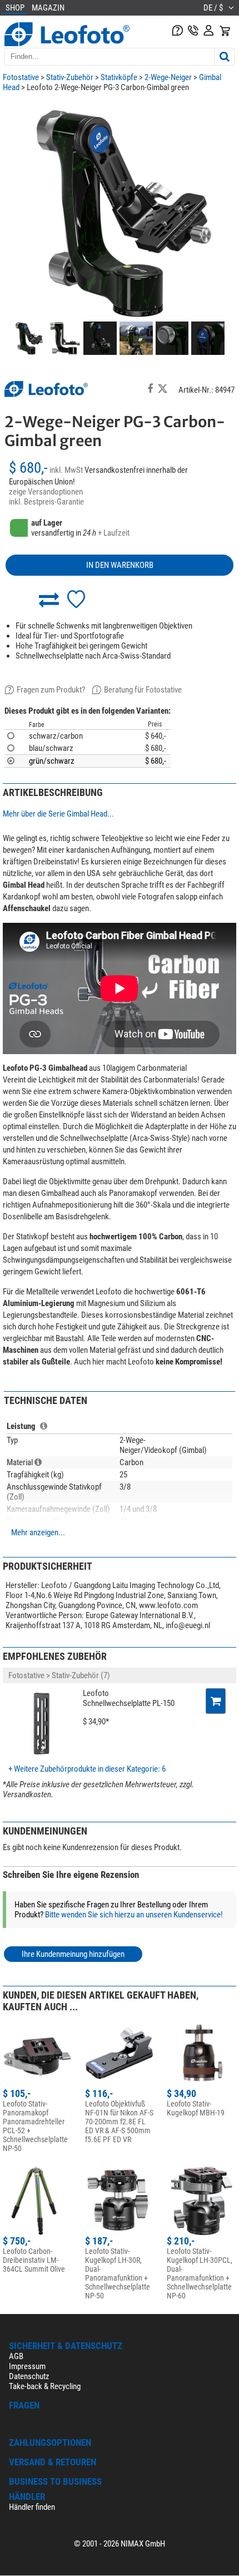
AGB (16, 2356)
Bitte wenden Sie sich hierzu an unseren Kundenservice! (134, 1915)
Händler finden (32, 2507)
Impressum (27, 2366)
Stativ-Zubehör (70, 77)
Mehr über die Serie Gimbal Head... (58, 814)
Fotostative (21, 77)
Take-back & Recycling (45, 2386)
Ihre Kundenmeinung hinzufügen (73, 1954)
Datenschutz (29, 2376)
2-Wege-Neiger (168, 77)
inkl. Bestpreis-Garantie (46, 502)
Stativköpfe (119, 77)
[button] (49, 599)
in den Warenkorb (120, 565)
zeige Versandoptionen (46, 492)
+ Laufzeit (114, 533)
